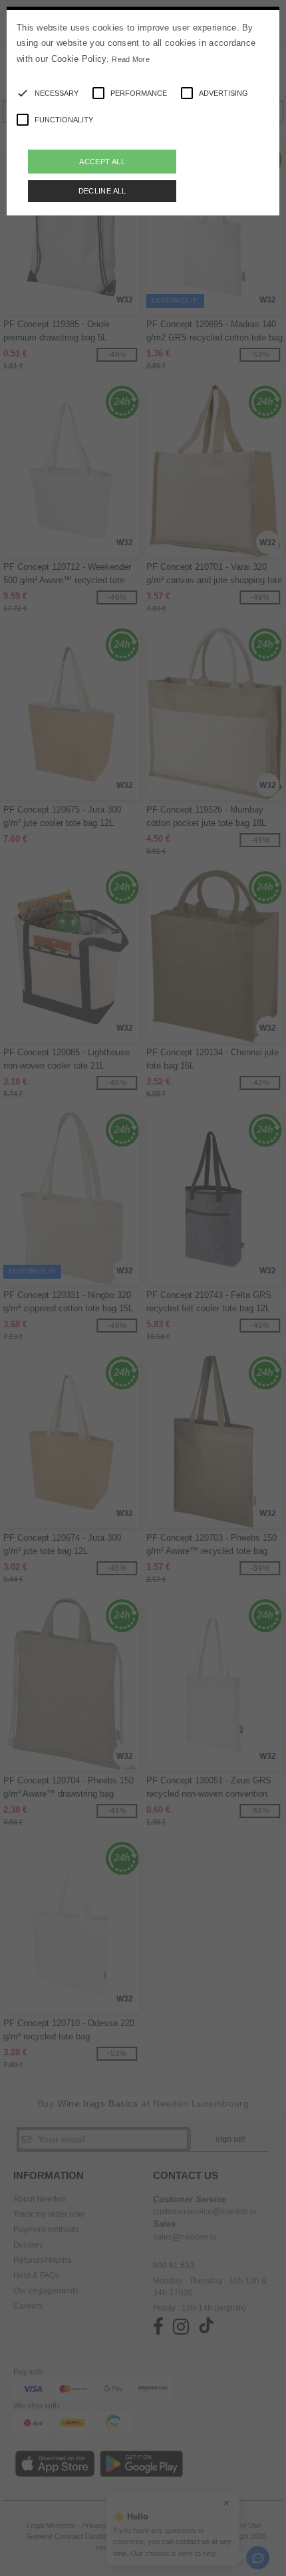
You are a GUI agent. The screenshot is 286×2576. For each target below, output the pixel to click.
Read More (131, 59)
